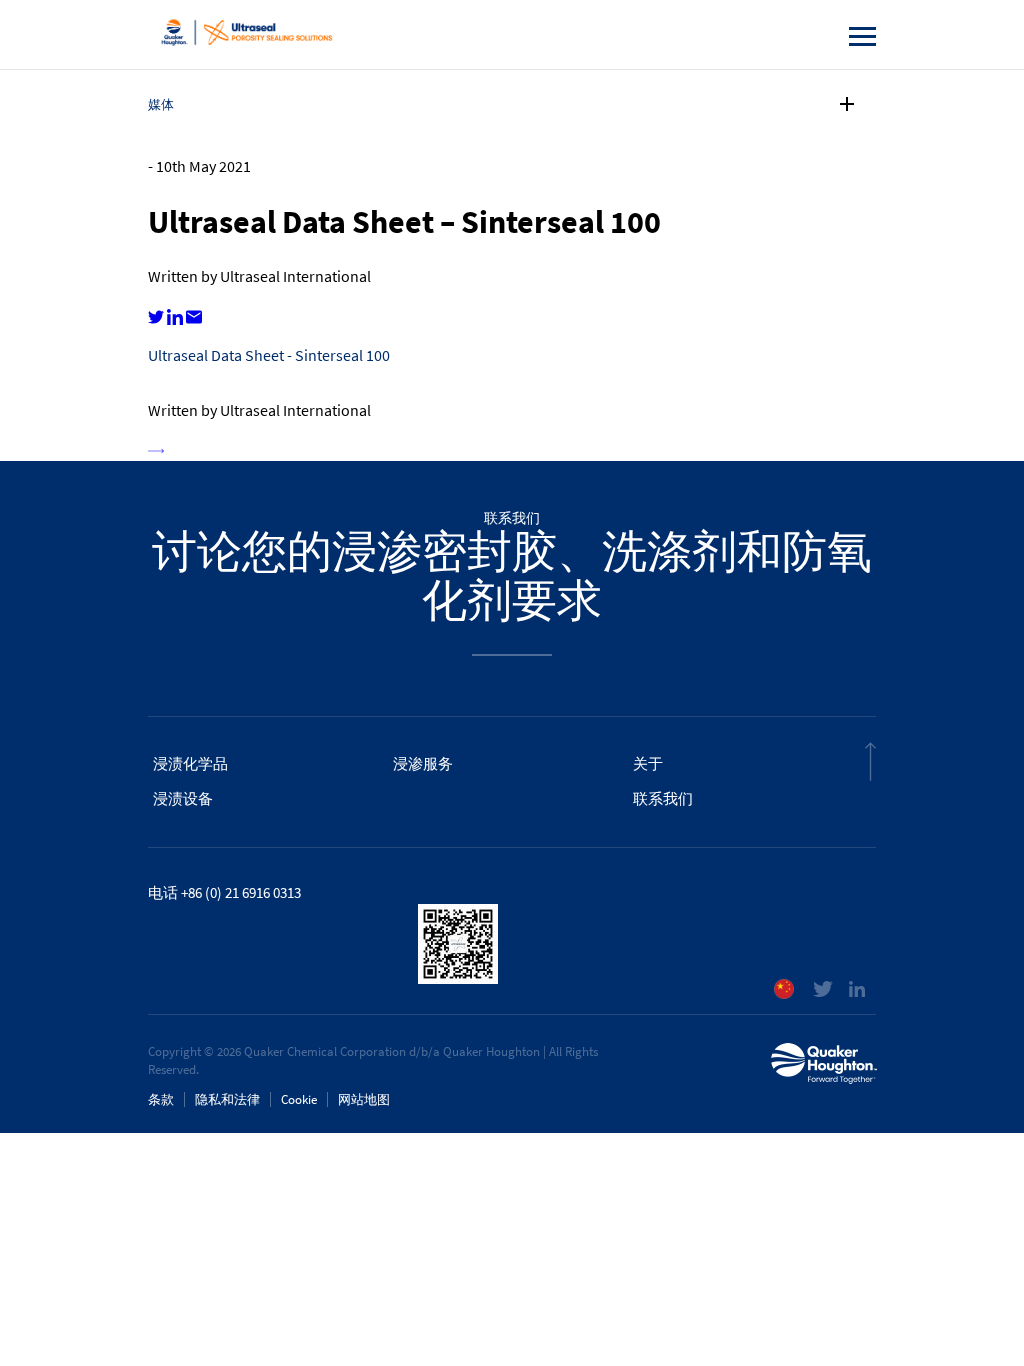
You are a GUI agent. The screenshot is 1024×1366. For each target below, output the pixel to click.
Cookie (299, 1099)
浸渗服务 (423, 764)
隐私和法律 (227, 1099)
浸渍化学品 (190, 764)
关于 (648, 764)
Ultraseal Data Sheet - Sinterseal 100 (269, 355)
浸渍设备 (183, 799)
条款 (161, 1099)
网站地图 (364, 1099)
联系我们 (663, 799)
